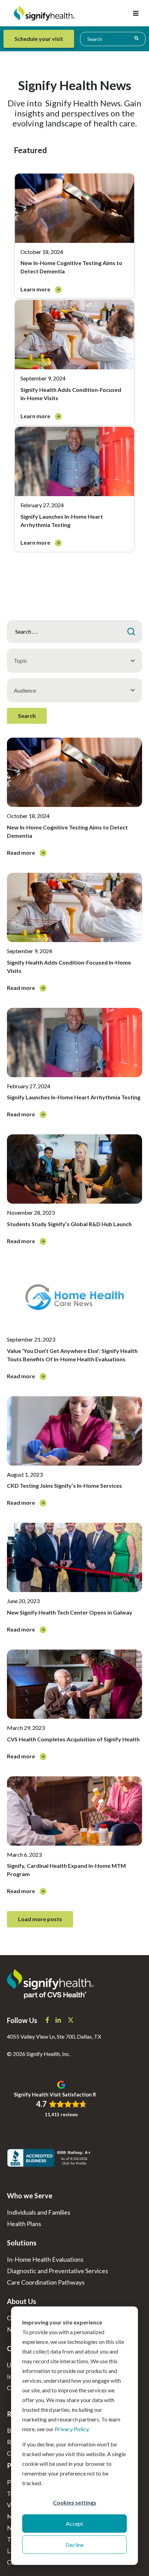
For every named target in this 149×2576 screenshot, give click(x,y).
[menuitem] (40, 39)
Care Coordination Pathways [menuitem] (46, 2282)
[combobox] (113, 39)
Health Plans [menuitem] (24, 2224)
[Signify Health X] (71, 2021)
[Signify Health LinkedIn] (59, 2021)
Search (27, 716)
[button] (136, 13)
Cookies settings (75, 2502)
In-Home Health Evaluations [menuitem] (45, 2259)
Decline (74, 2545)
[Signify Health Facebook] (48, 2021)
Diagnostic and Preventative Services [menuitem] (58, 2271)
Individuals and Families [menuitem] (39, 2212)
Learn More (36, 289)
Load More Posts (40, 1919)
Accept (74, 2524)
